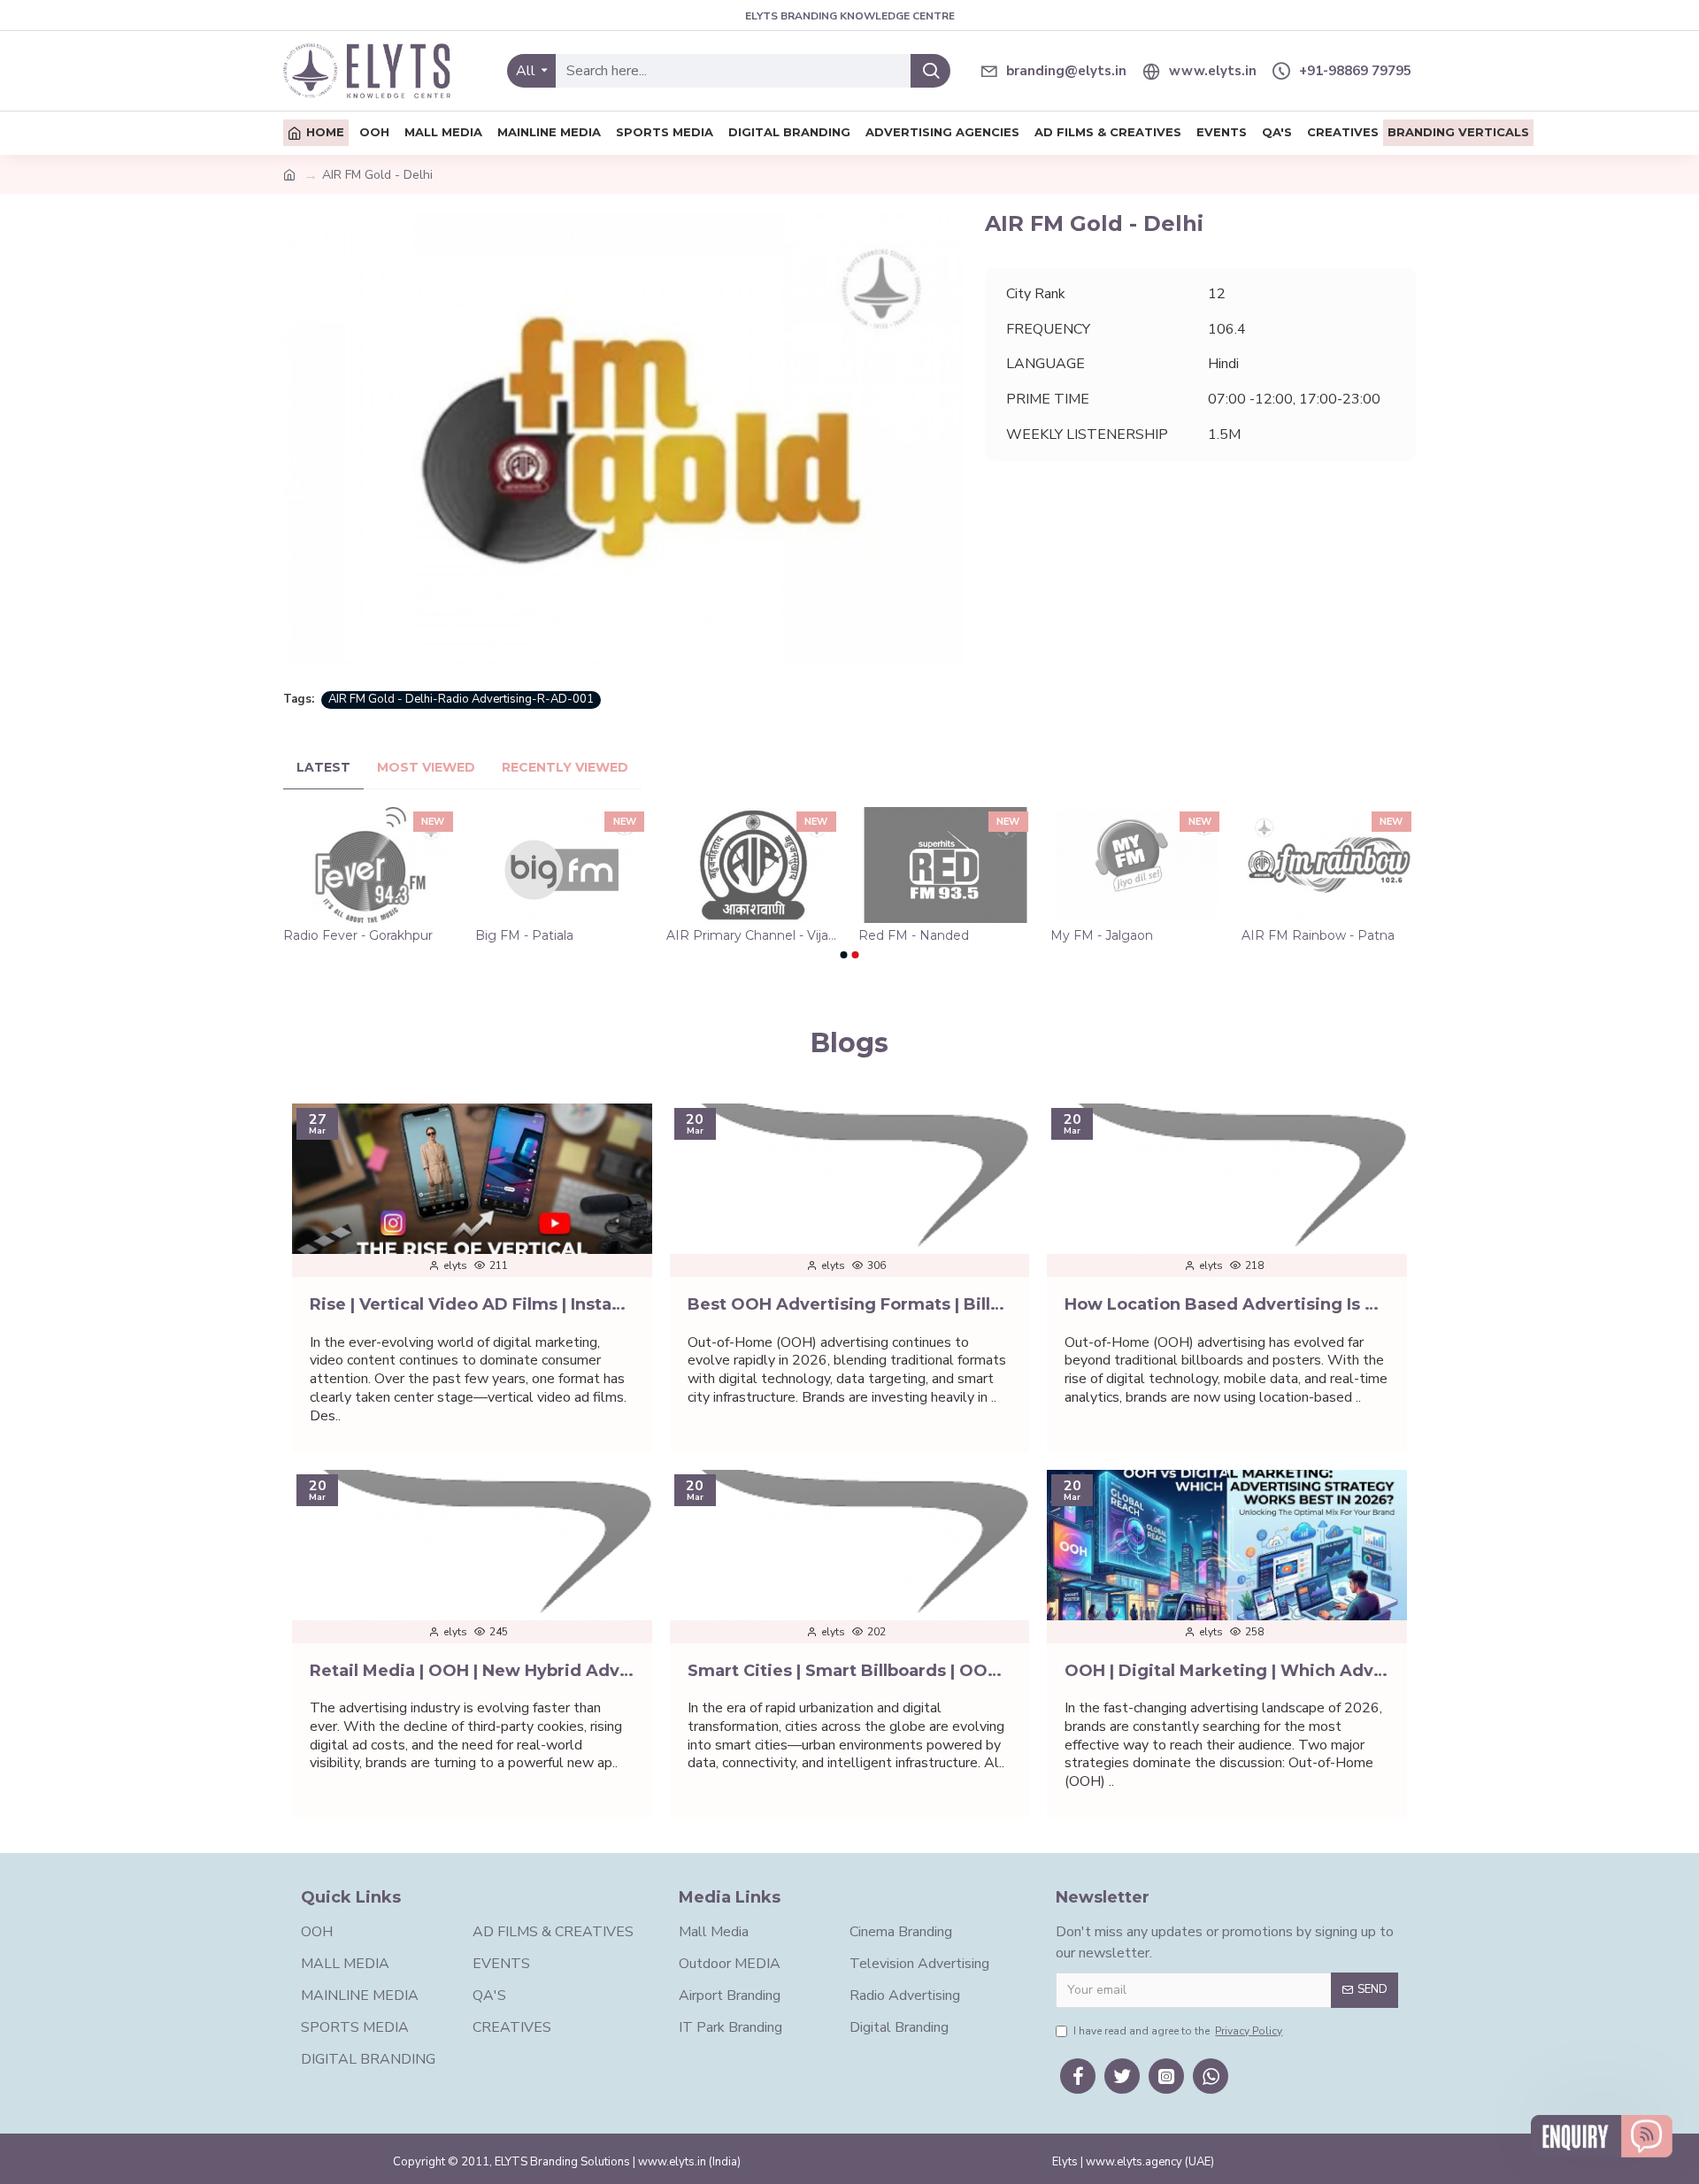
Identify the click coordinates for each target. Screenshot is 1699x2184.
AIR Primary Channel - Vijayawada (1329, 935)
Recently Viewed (565, 768)
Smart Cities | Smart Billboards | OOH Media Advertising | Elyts (850, 1671)
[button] (844, 955)
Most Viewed (426, 768)
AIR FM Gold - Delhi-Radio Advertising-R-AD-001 (461, 699)
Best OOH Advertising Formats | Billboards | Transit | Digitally (850, 1304)
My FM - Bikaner (525, 935)
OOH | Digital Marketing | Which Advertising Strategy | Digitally (1227, 1671)
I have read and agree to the (1178, 2031)
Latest (323, 768)
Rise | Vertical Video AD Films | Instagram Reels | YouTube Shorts (472, 1304)
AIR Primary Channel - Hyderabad (369, 935)
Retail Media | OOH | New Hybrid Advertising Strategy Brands (472, 1671)
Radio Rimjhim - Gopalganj (749, 935)
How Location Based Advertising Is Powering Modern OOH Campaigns (1227, 1304)
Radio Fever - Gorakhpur (932, 935)
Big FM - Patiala (1099, 935)
